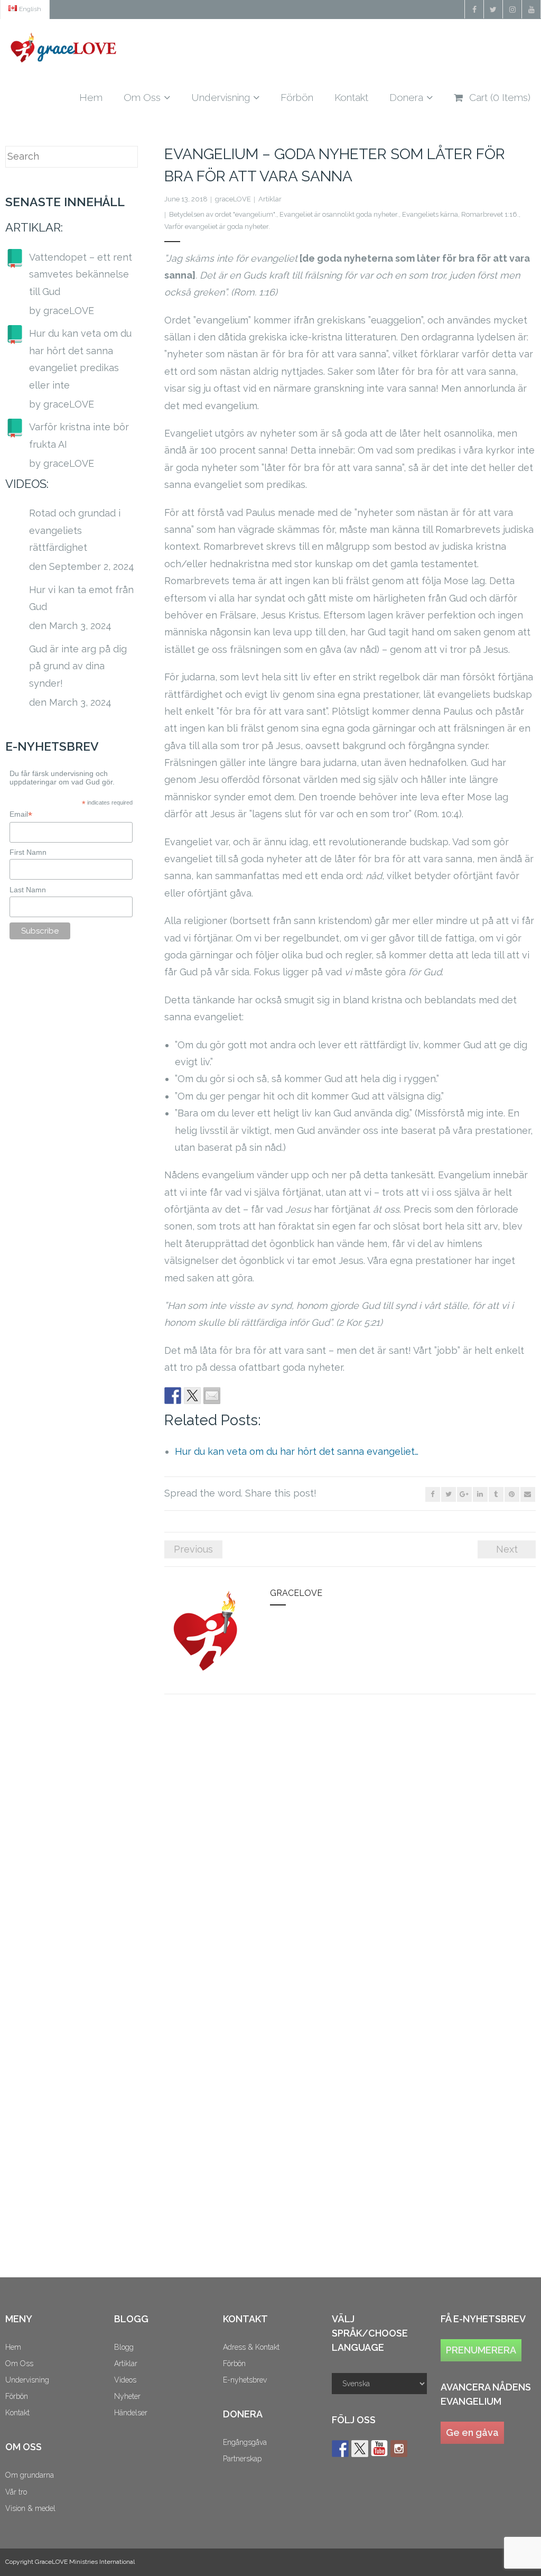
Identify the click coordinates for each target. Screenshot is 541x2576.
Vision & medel (30, 2508)
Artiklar (270, 199)
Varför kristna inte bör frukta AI (79, 435)
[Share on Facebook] (173, 1396)
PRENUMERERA (481, 2350)
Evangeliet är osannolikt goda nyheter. (339, 214)
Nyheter (127, 2396)
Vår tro (16, 2492)
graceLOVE (233, 199)
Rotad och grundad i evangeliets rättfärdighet (75, 530)
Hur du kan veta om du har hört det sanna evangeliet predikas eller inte (80, 359)
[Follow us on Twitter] (360, 2449)
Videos (125, 2380)
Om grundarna (30, 2475)
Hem (13, 2347)
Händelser (131, 2413)
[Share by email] (212, 1396)
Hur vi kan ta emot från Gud (81, 598)
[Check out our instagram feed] (399, 2449)
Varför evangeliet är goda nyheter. (217, 227)
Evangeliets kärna (430, 214)
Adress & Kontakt (251, 2347)
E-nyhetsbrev (245, 2380)
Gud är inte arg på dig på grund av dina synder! (78, 666)
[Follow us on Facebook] (340, 2449)
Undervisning (27, 2380)
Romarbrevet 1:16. (490, 214)
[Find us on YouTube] (379, 2449)
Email (21, 814)
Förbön (17, 2396)
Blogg (124, 2347)
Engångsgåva (245, 2442)
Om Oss (19, 2363)
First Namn (28, 852)
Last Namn (28, 890)
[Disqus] (350, 1848)
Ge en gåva (472, 2432)
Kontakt (17, 2413)
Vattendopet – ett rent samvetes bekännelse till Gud (81, 274)
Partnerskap (242, 2459)
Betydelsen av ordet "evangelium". (223, 214)
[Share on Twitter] (192, 1396)
